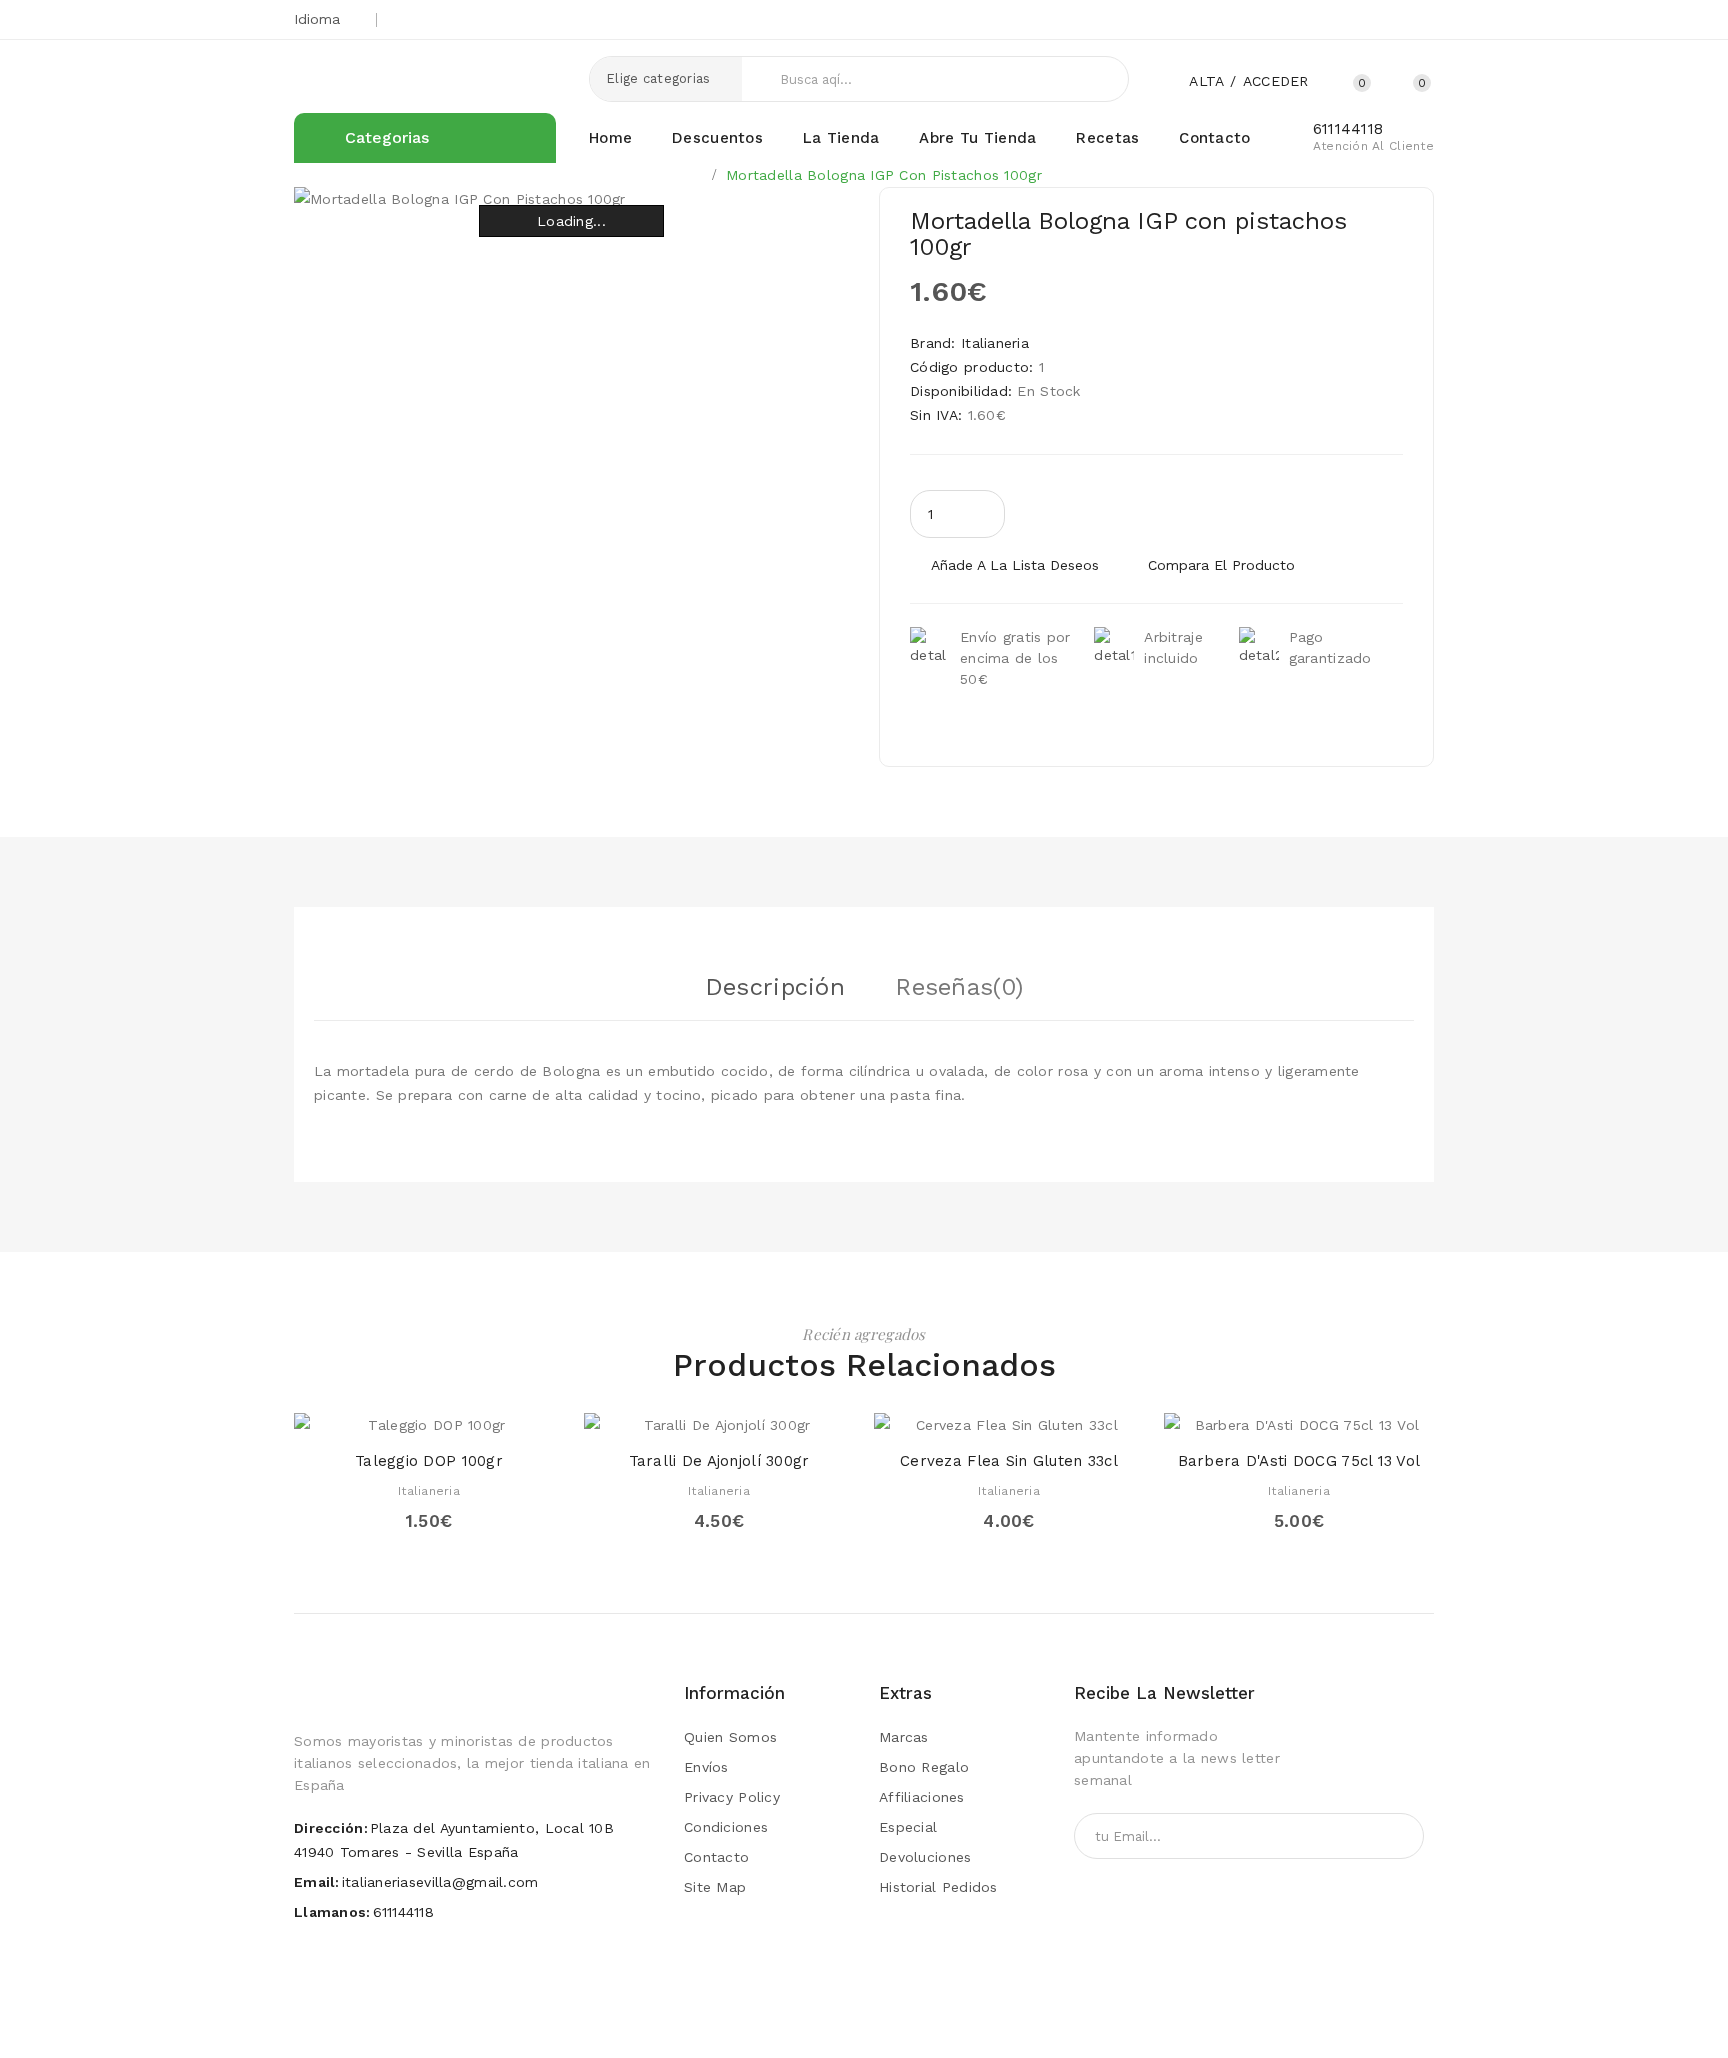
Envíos (706, 1767)
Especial (908, 1827)
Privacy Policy (732, 1797)
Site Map (715, 1887)
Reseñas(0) (959, 987)
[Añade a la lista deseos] (448, 1416)
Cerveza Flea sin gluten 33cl (1009, 1461)
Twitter (1305, 20)
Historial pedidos (938, 1887)
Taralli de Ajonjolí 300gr (719, 1461)
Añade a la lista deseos (1015, 565)
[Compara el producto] (486, 1416)
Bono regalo (924, 1767)
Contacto (716, 1857)
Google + (1338, 20)
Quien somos (730, 1737)
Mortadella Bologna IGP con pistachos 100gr (884, 175)
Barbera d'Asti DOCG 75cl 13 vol (1299, 1461)
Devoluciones (925, 1857)
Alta (1206, 81)
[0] (1399, 80)
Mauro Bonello (759, 2023)
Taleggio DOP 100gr (429, 1461)
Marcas (904, 1737)
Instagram (1405, 20)
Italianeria (995, 343)
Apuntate (1372, 1836)
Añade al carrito (1172, 513)
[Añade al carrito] (371, 1416)
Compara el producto (1221, 565)
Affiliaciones (922, 1797)
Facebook (1371, 20)
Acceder (1276, 81)
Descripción (775, 987)
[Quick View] (409, 1416)
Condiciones (726, 1827)
